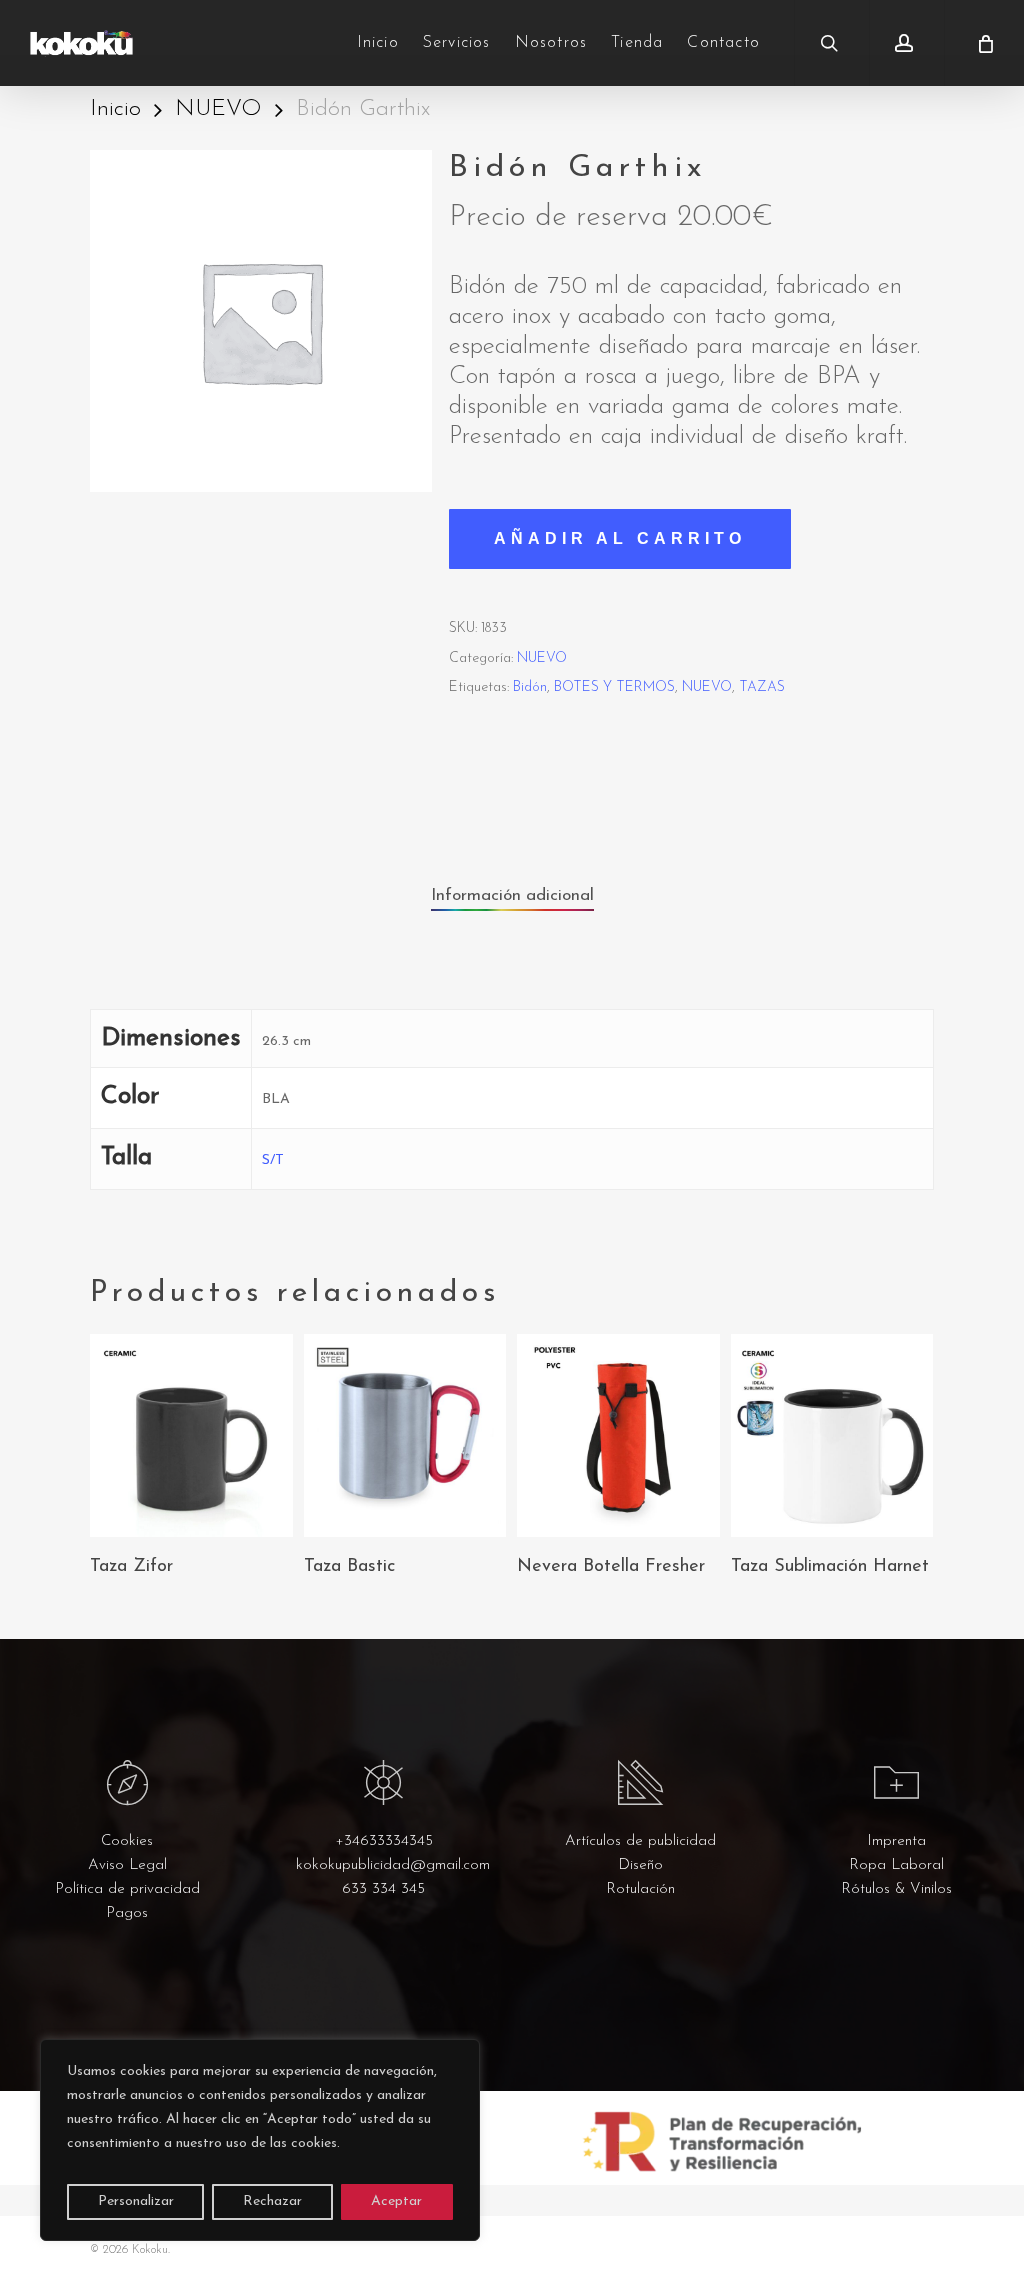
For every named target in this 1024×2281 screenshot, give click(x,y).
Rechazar (272, 2201)
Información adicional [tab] (512, 895)
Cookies (127, 1841)
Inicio (115, 109)
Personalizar (136, 2201)
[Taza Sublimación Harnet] (832, 1435)
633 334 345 (383, 1889)
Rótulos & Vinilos (896, 1889)
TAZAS (762, 687)
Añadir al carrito (620, 538)
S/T (273, 1160)
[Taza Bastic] (405, 1435)
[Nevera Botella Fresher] (618, 1435)
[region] (260, 2140)
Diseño (640, 1865)
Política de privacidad (127, 1889)
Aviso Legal (127, 1865)
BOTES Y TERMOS (614, 687)
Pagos (127, 1913)
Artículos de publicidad (640, 1841)
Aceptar (396, 2201)
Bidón (530, 687)
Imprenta (896, 1841)
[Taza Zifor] (191, 1435)
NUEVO (218, 109)
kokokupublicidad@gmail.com (393, 1865)
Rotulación (640, 1889)
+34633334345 (384, 1841)
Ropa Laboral (896, 1865)
